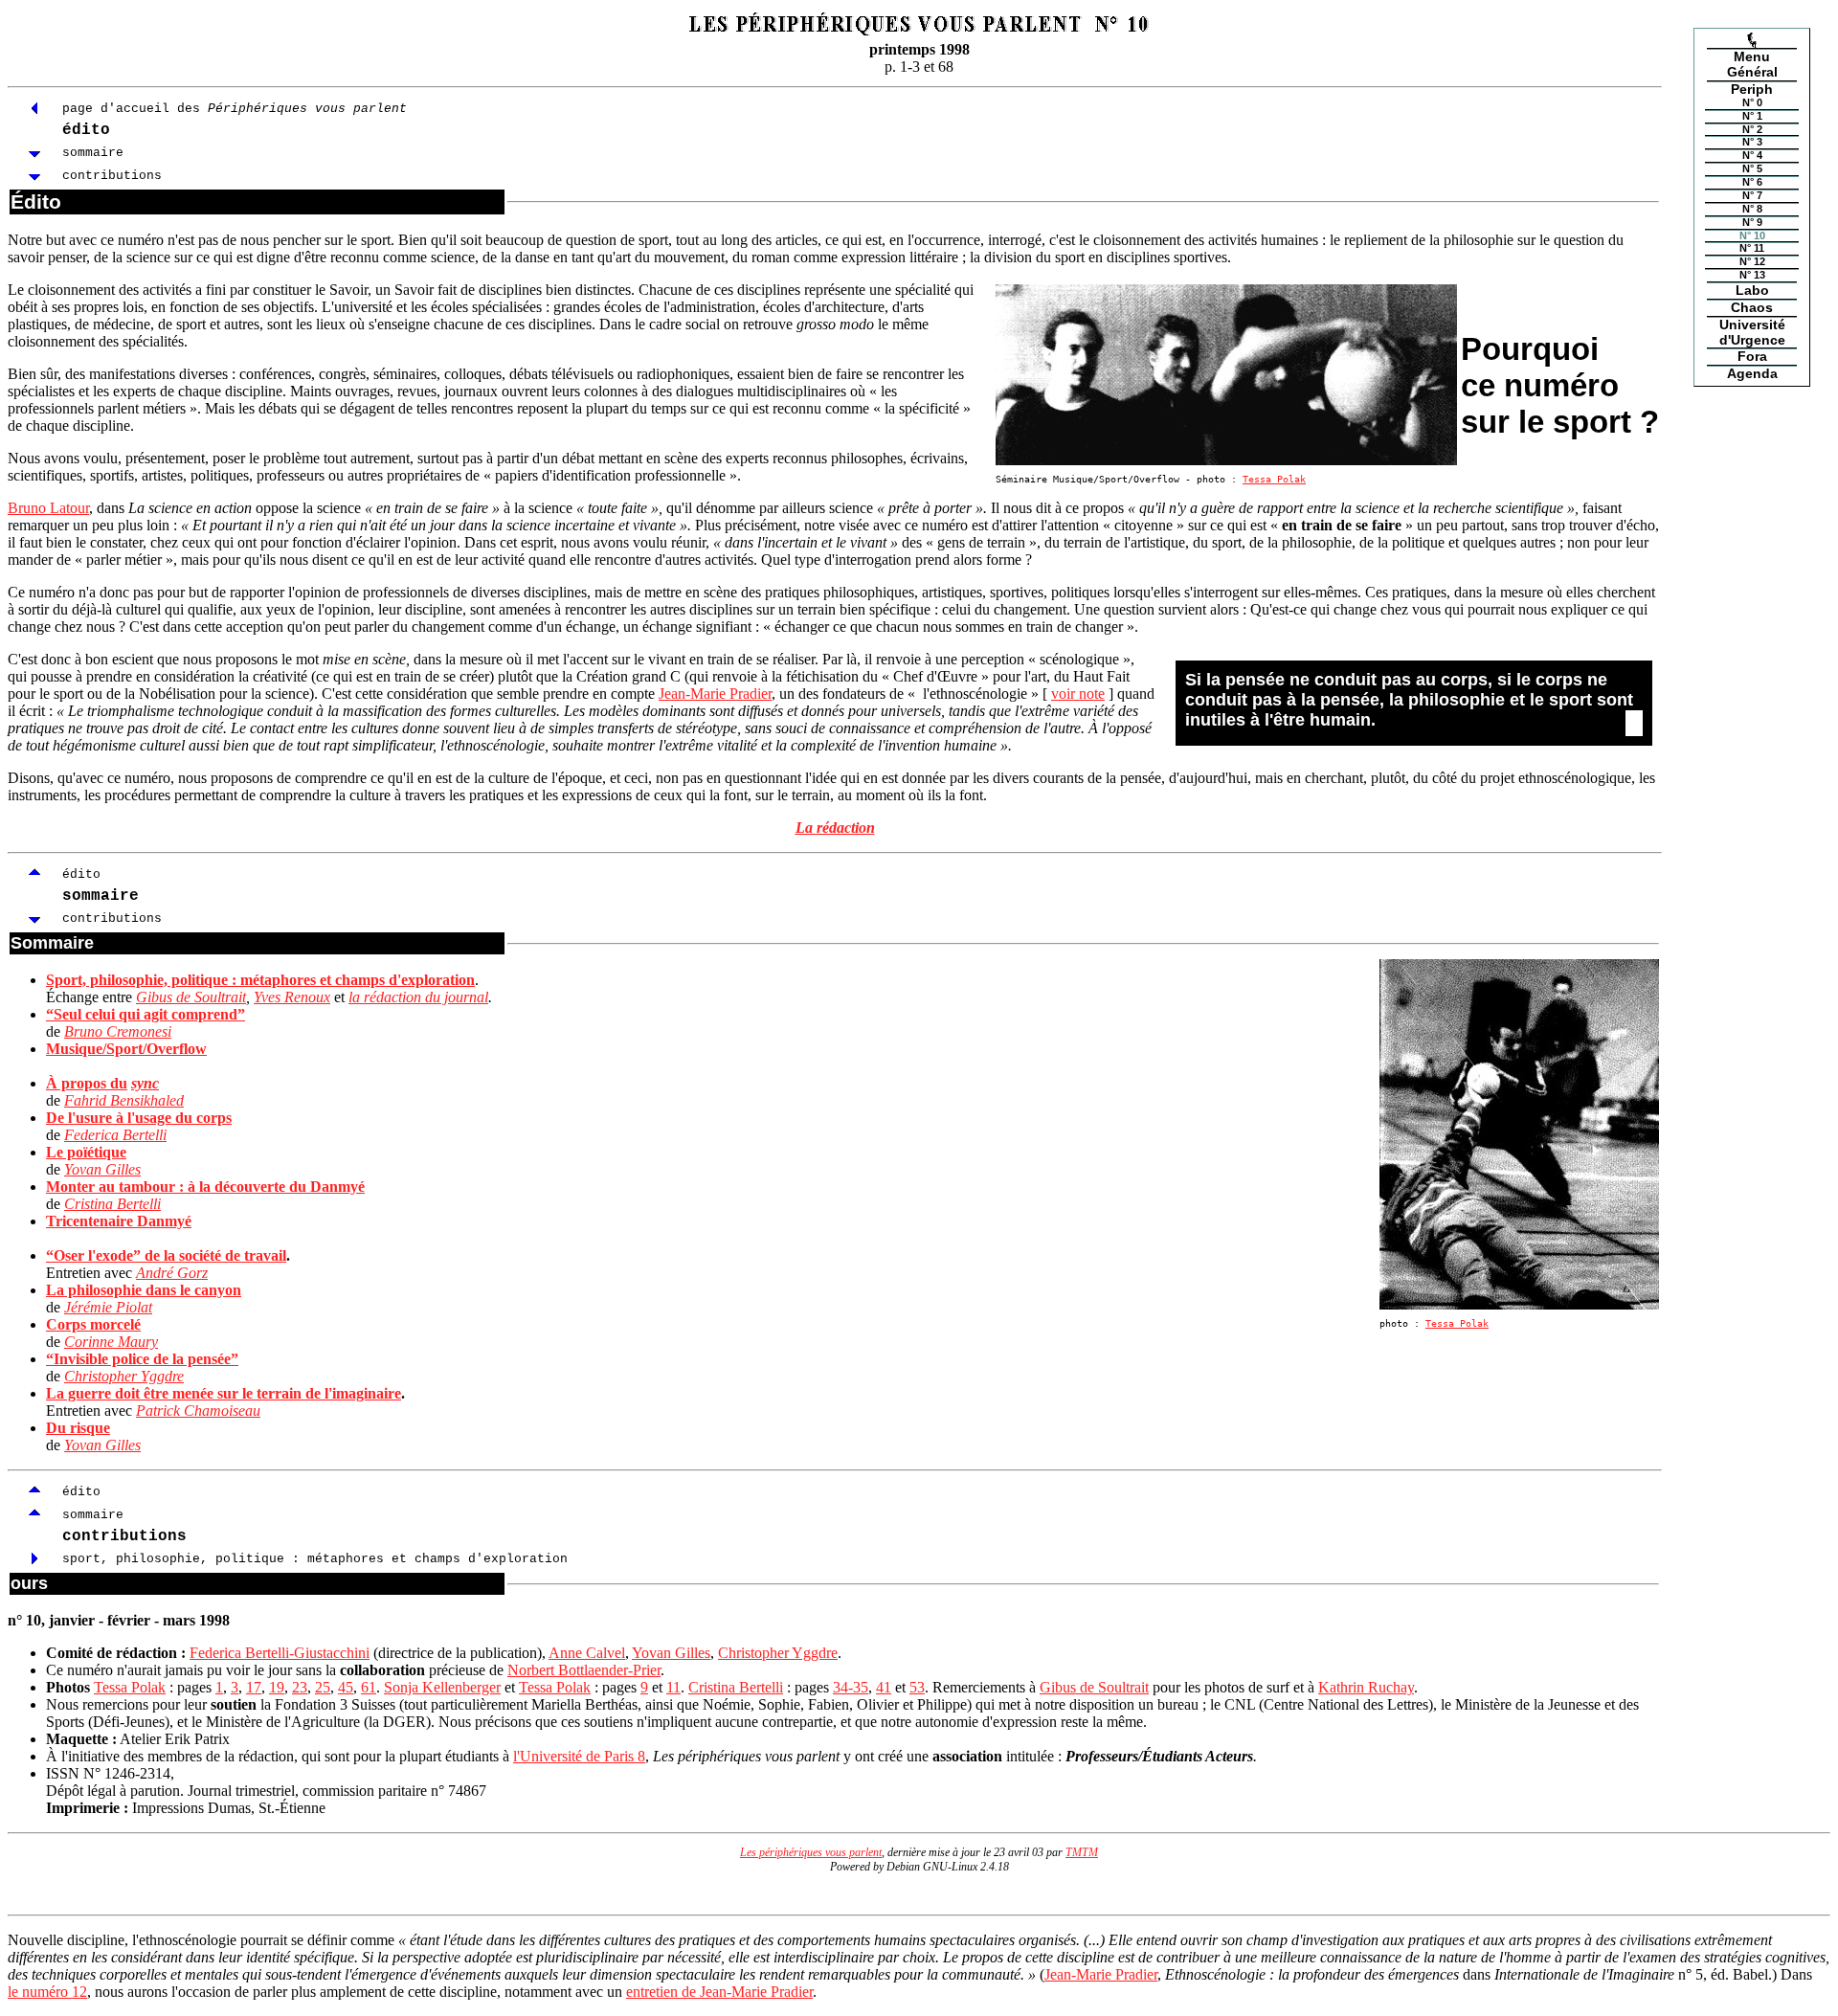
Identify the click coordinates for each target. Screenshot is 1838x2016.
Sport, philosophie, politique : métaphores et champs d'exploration (260, 980)
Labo (1752, 290)
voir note (1078, 694)
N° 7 (1752, 195)
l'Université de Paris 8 (579, 1756)
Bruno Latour (48, 508)
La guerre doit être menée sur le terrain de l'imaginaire (224, 1393)
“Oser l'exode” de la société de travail (166, 1255)
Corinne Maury (111, 1342)
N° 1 (1752, 116)
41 (884, 1687)
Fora (1752, 356)
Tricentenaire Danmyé (119, 1221)
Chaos (1752, 307)
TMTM (1082, 1852)
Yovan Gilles (102, 1169)
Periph (1752, 89)
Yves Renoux (292, 997)
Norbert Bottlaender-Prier (584, 1670)
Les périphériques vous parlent (811, 1852)
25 (323, 1687)
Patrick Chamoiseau (198, 1411)
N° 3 (1752, 142)
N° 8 (1752, 209)
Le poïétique (86, 1152)
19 (277, 1687)
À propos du (87, 1083)
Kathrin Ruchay (1366, 1687)
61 (369, 1687)
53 (917, 1687)
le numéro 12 (47, 1992)
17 (254, 1687)
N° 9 (1752, 222)
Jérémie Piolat (108, 1307)
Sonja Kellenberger (442, 1687)
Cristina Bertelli (112, 1204)
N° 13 (1752, 275)
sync (145, 1083)
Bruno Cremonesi (118, 1031)
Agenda (1752, 373)
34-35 (851, 1687)
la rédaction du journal (418, 997)
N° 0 (1752, 103)
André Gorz (172, 1273)
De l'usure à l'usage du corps (139, 1118)
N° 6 (1752, 182)
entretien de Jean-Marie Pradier (719, 1992)
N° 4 (1752, 155)
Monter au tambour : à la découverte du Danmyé (205, 1187)
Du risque (78, 1428)
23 (300, 1687)
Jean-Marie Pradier (715, 694)
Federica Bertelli (115, 1135)
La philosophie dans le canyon (144, 1290)
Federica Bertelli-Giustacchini (280, 1653)
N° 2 (1752, 129)
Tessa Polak (1274, 479)
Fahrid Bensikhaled (124, 1100)
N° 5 (1752, 168)
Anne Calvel (587, 1653)
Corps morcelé (93, 1324)
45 (346, 1687)
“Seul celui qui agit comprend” (146, 1014)
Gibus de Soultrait (191, 997)
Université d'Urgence (1752, 332)
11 (673, 1687)
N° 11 (1752, 248)
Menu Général (1752, 64)
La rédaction (835, 828)
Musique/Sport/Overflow (126, 1049)
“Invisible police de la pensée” (142, 1359)
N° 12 (1752, 261)
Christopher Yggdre (124, 1376)
